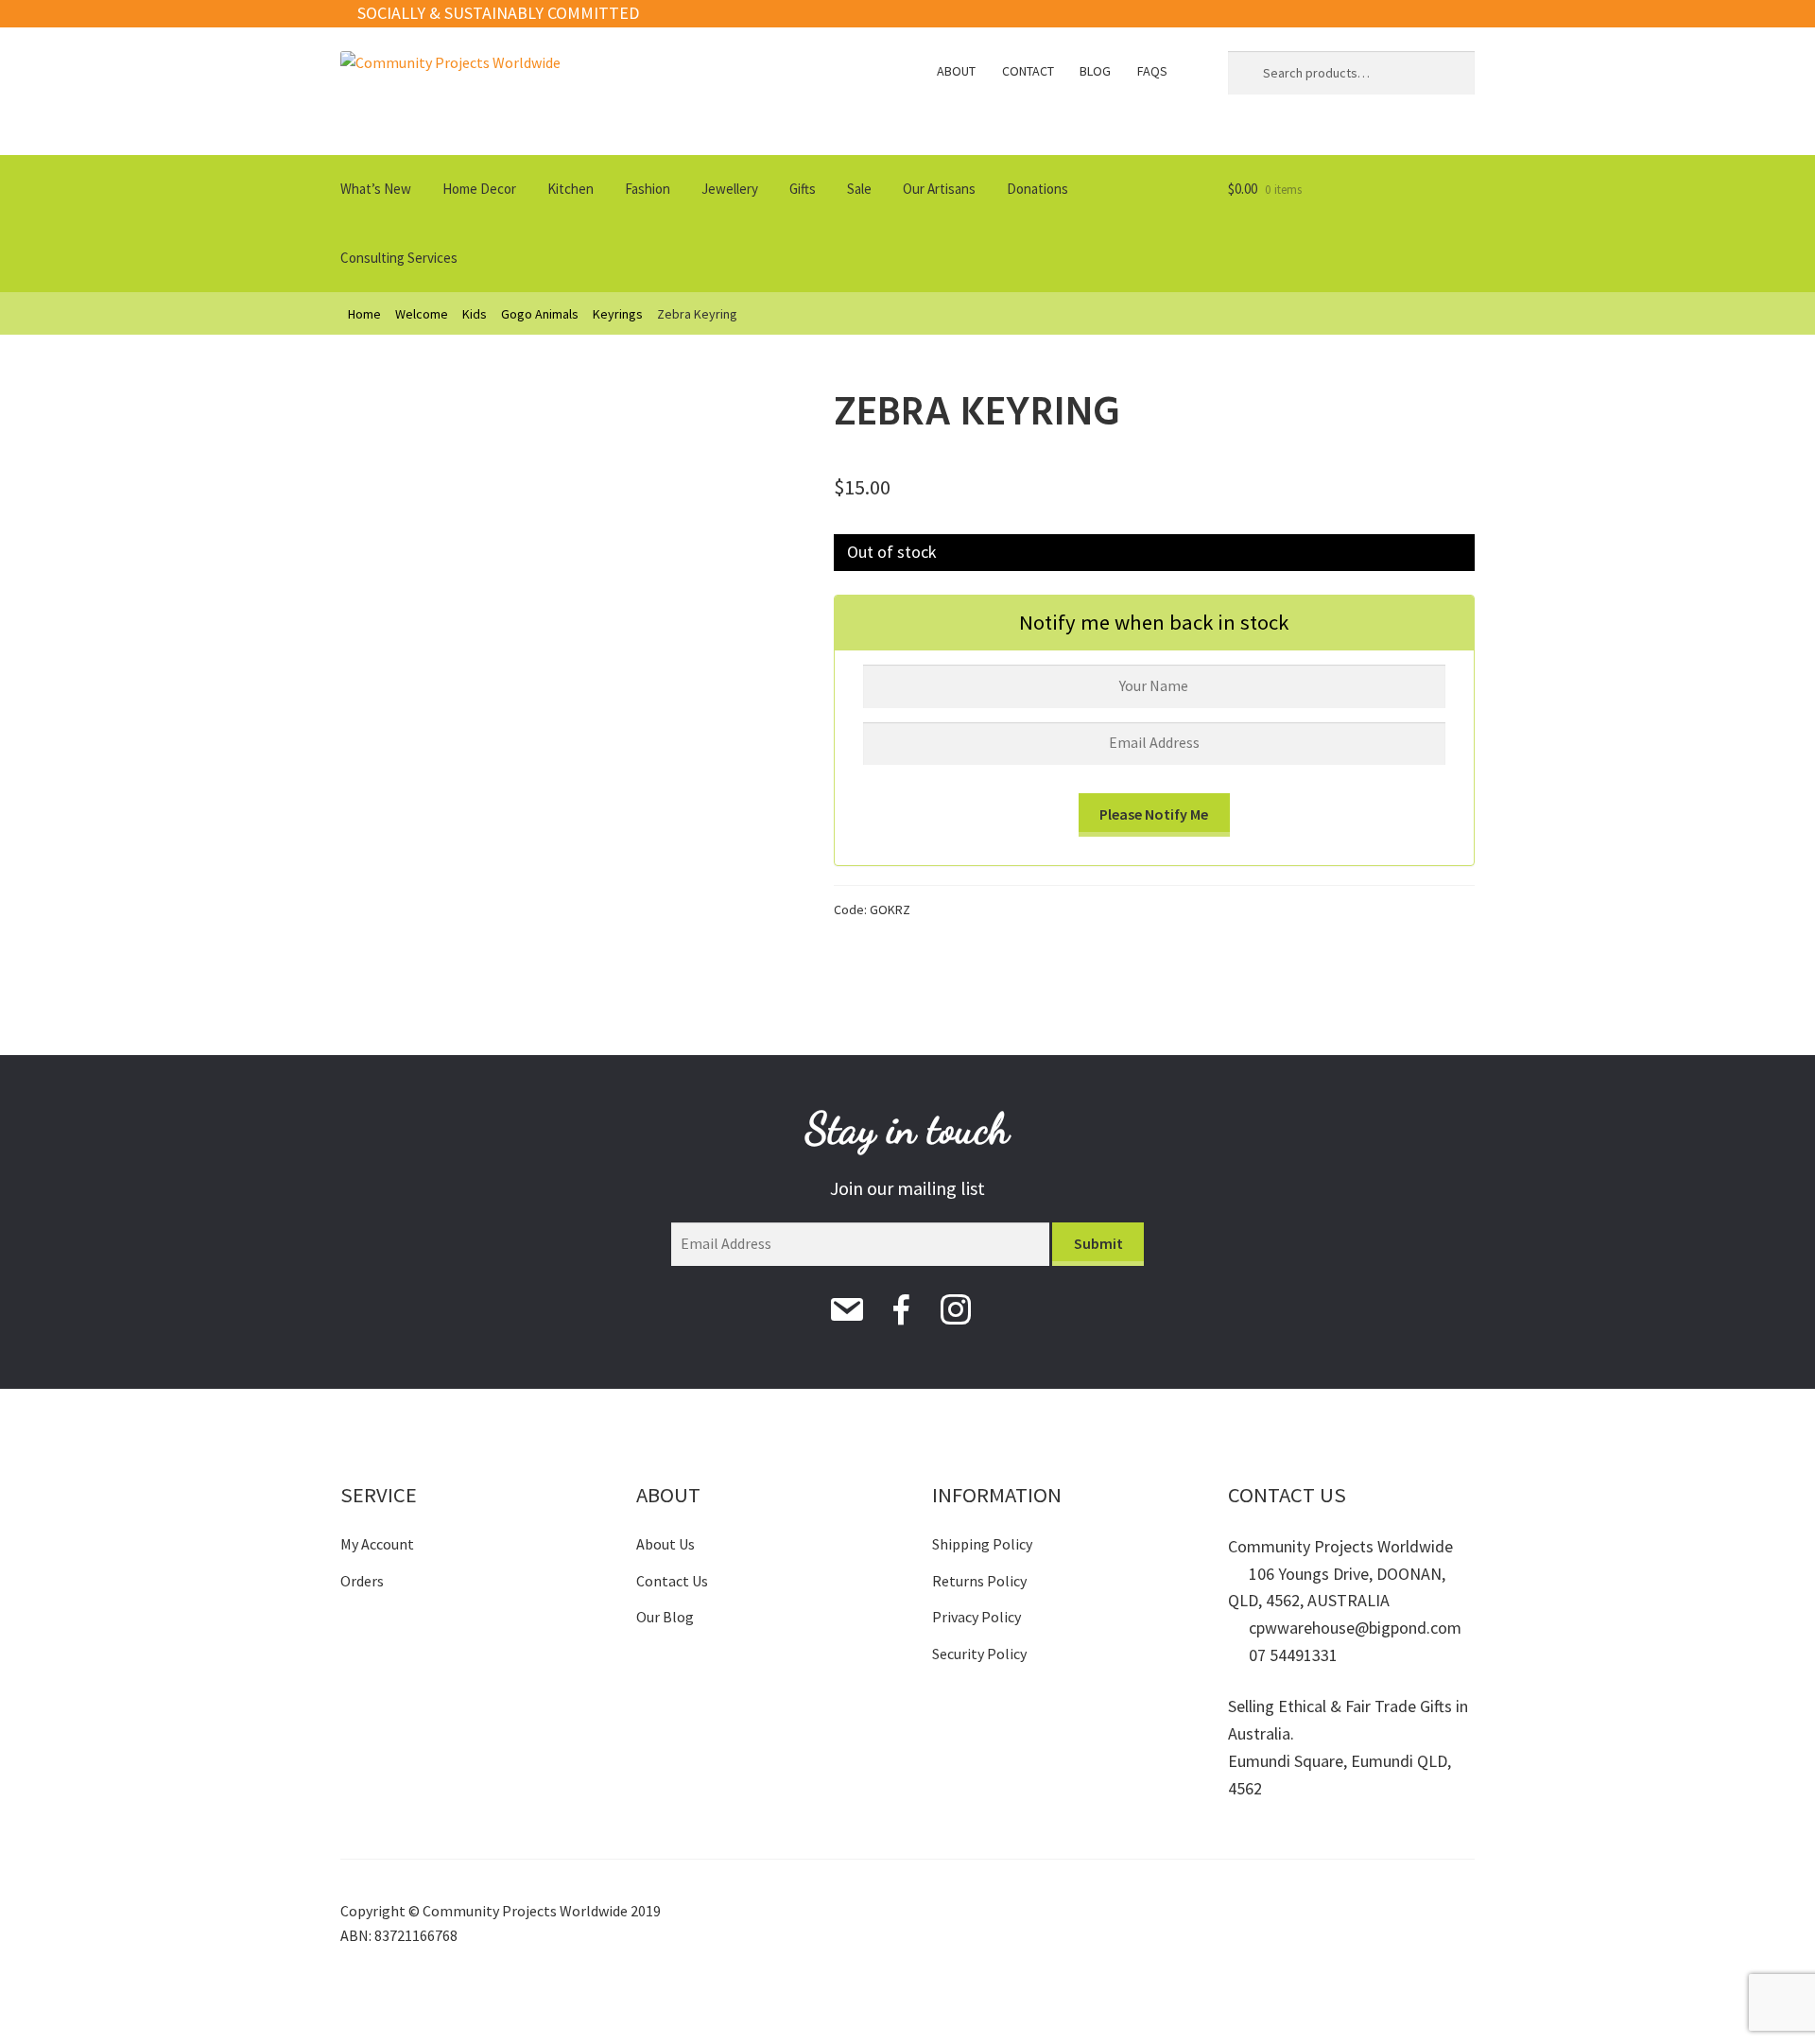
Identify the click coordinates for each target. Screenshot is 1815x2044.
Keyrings (618, 314)
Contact (1028, 71)
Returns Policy (979, 1581)
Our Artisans (939, 189)
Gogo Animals (540, 314)
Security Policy (979, 1654)
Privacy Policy (977, 1617)
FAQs (1152, 71)
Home (364, 314)
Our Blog (665, 1617)
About (956, 71)
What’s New (376, 189)
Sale (859, 189)
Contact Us (672, 1581)
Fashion (648, 189)
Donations (1037, 189)
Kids (475, 314)
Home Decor (479, 189)
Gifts (803, 189)
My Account (377, 1544)
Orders (362, 1581)
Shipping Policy (982, 1544)
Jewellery (730, 189)
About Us (665, 1544)
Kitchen (570, 189)
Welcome (422, 314)
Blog (1095, 71)
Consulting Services (399, 258)
